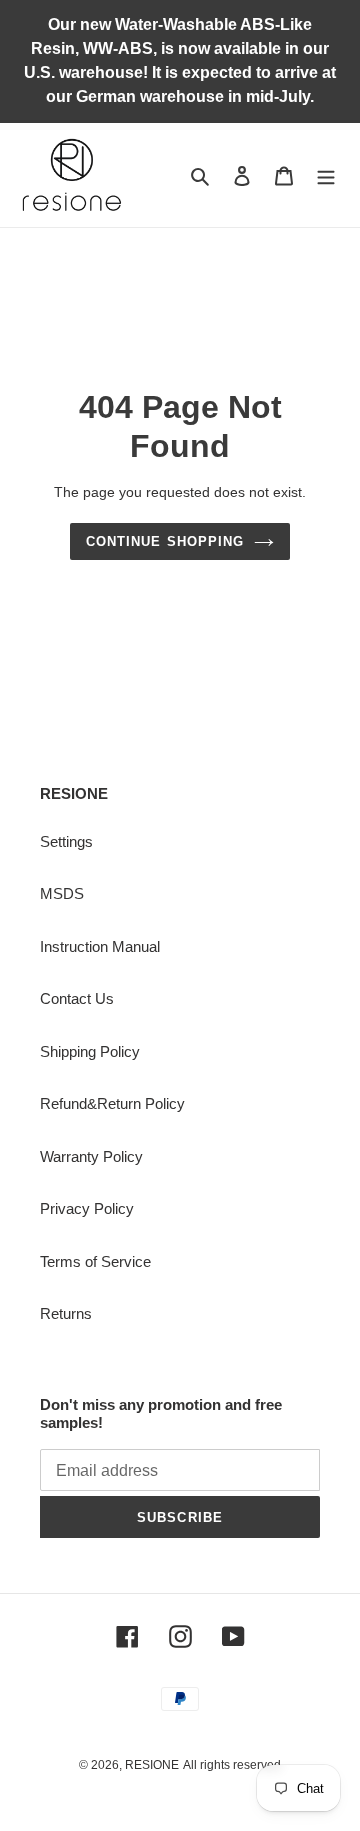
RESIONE (152, 1765)
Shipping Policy (90, 1051)
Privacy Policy (87, 1208)
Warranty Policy (91, 1156)
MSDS (62, 893)
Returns (66, 1313)
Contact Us (77, 998)
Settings (66, 841)
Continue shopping (165, 541)
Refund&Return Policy (112, 1103)
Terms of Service (95, 1261)
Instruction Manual (100, 946)
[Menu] (326, 175)
